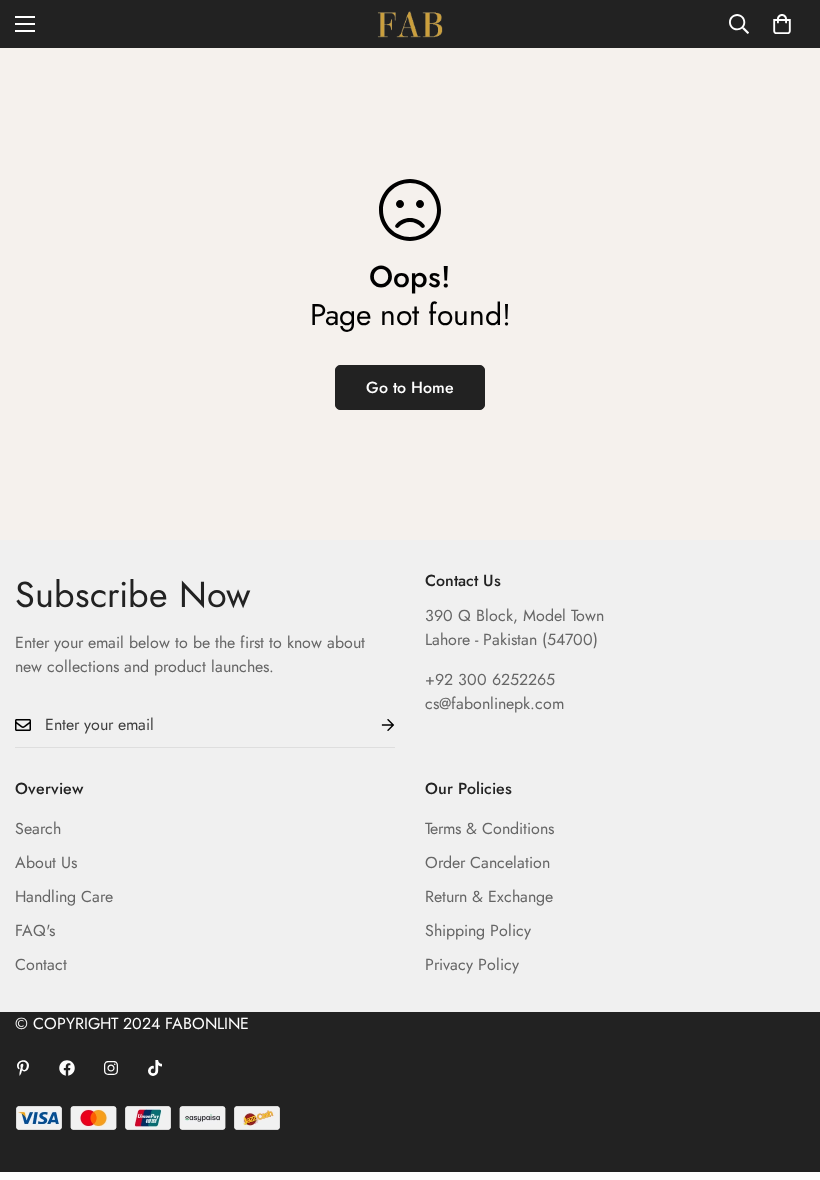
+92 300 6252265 (490, 679)
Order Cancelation (487, 862)
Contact (41, 964)
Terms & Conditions (489, 828)
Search (38, 828)
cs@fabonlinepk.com (494, 703)
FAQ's (35, 930)
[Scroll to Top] (781, 1071)
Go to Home (410, 387)
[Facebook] (67, 1068)
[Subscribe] (372, 725)
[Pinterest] (23, 1068)
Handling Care (64, 896)
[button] (782, 24)
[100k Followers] (111, 1068)
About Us (46, 862)
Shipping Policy (478, 930)
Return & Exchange (489, 896)
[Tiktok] (155, 1068)
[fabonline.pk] (410, 24)
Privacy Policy (472, 964)
